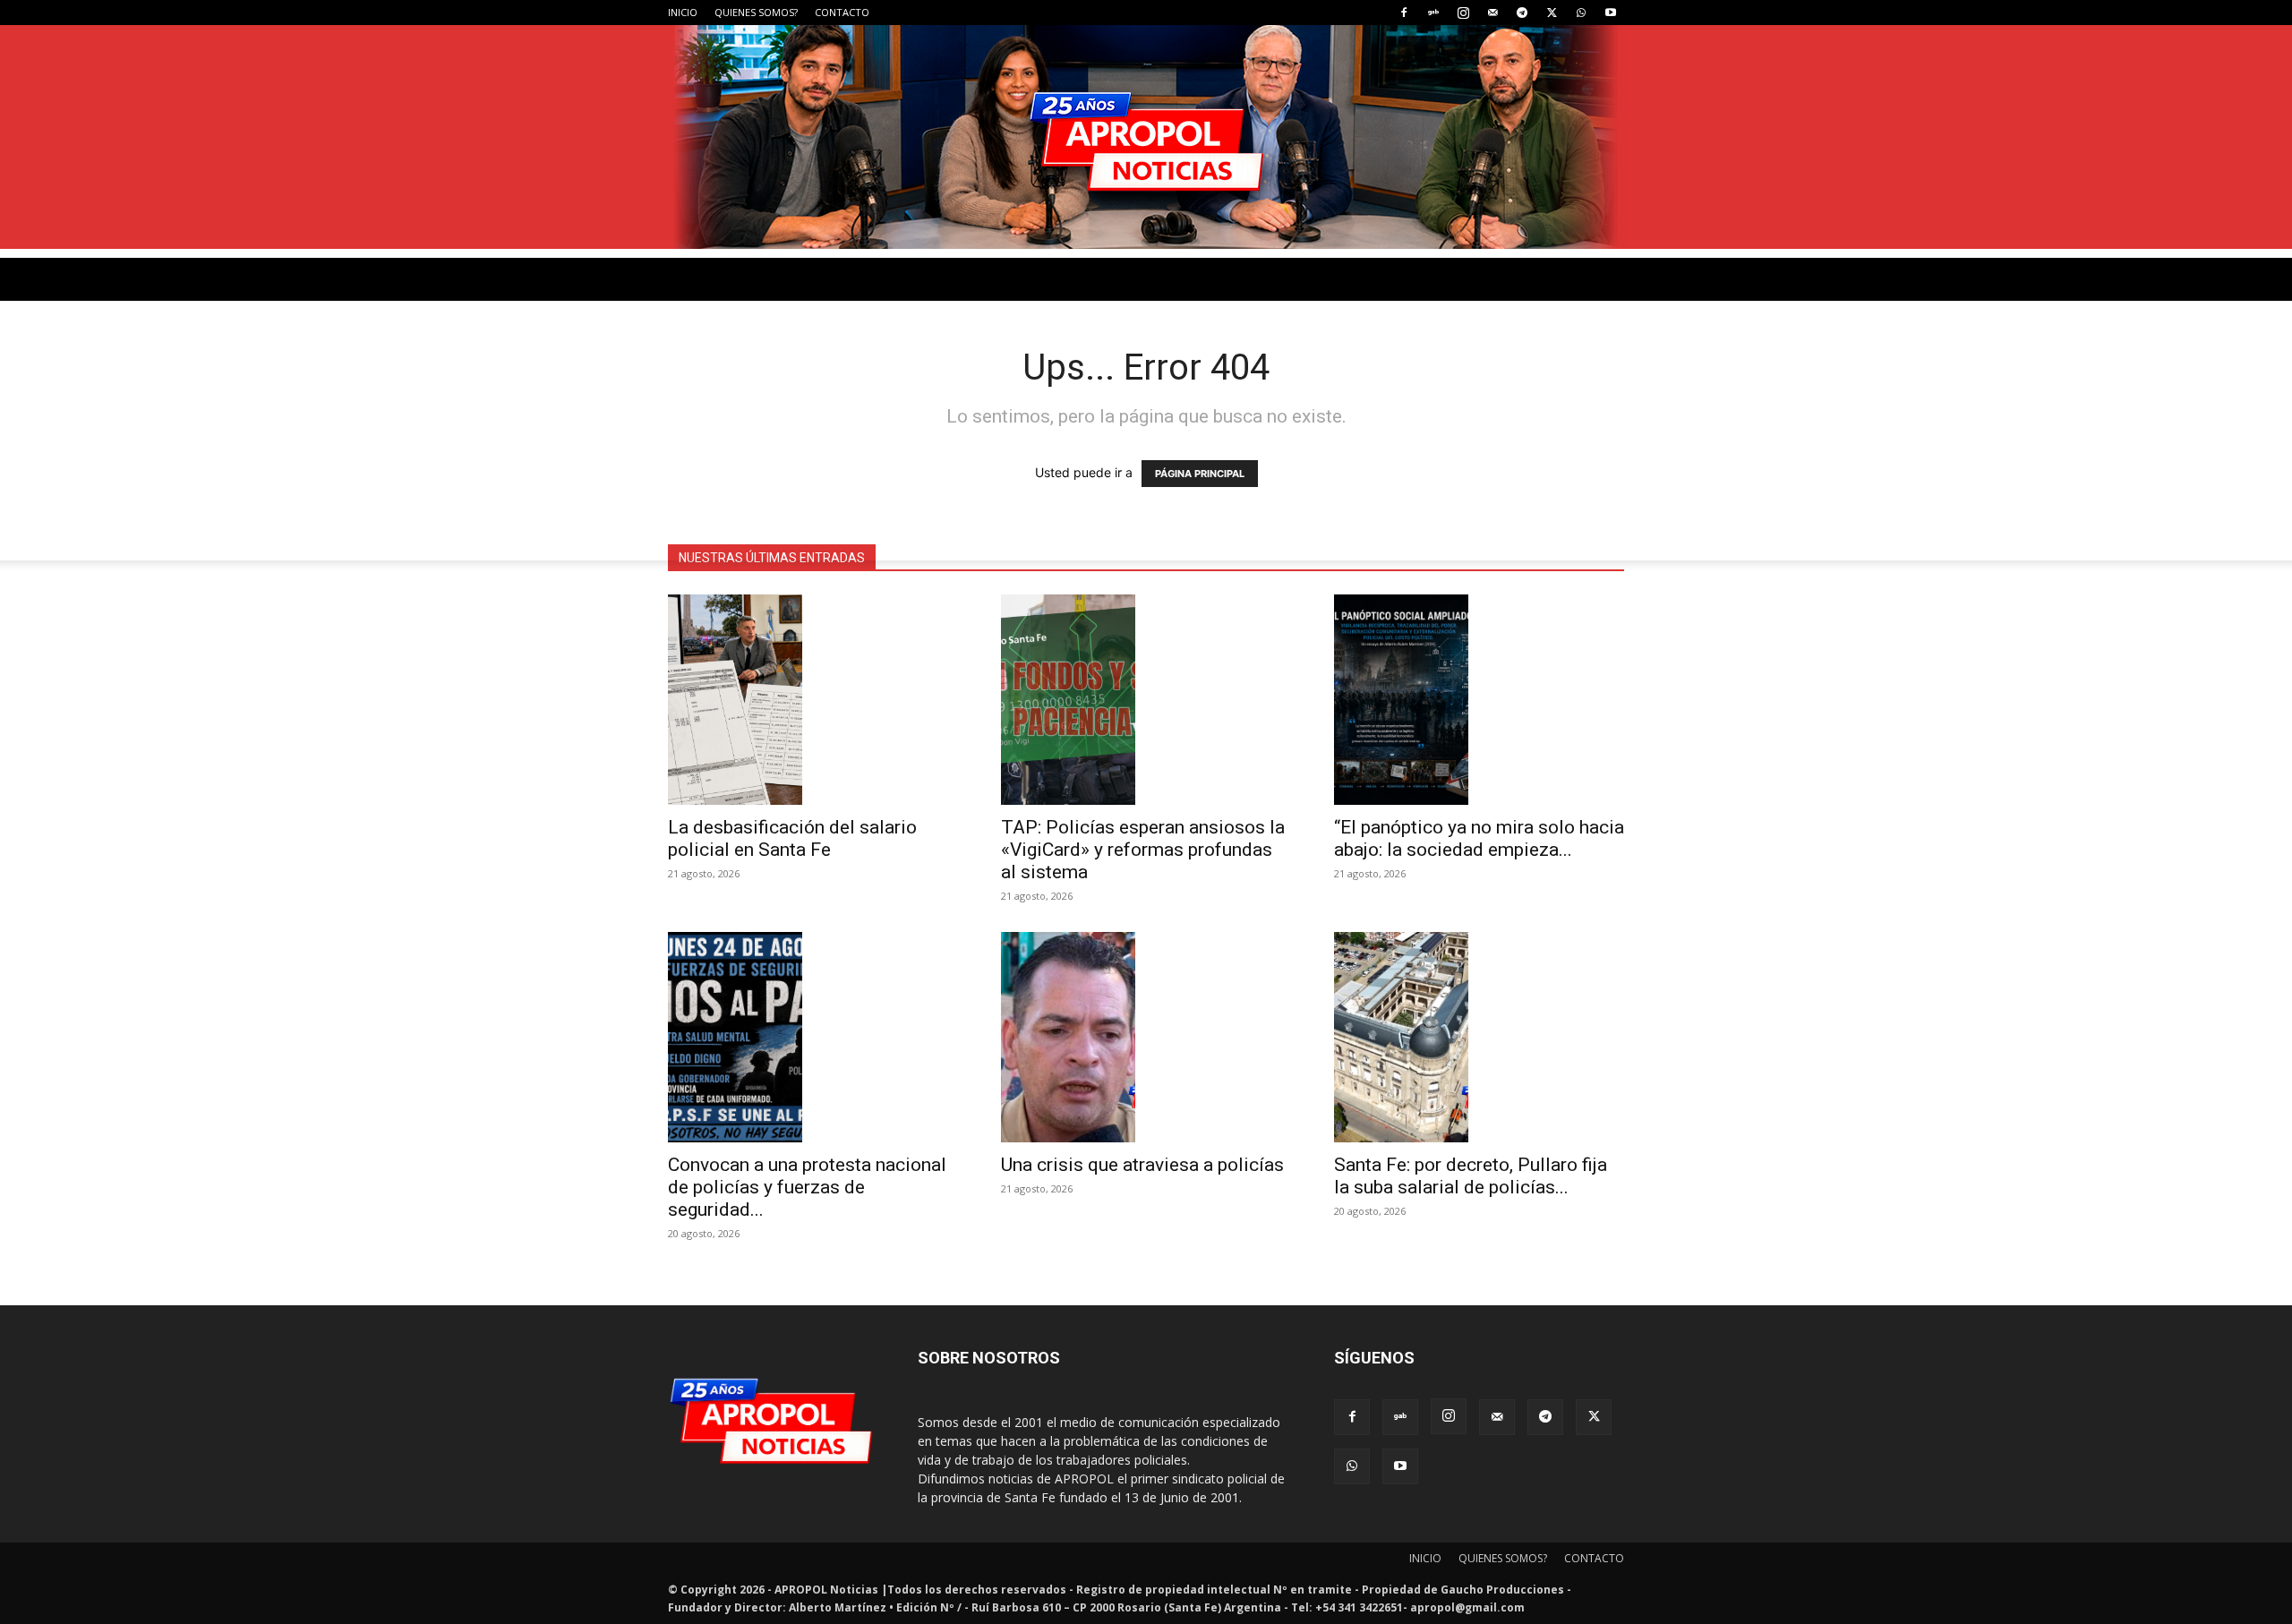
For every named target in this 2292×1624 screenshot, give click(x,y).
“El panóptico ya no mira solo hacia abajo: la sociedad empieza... (1479, 838)
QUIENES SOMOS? (756, 12)
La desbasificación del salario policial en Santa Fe (792, 838)
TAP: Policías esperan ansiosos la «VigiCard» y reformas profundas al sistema (1143, 850)
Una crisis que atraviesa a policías (1142, 1165)
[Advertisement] (1146, 383)
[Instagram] (1463, 13)
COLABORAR (1108, 538)
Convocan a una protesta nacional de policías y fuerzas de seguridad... (807, 1187)
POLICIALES (779, 538)
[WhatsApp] (1581, 13)
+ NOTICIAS (1208, 538)
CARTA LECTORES (990, 538)
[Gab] (1433, 13)
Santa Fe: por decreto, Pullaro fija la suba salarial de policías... (1471, 1176)
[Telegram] (1522, 13)
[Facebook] (1404, 13)
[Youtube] (1611, 13)
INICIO (683, 12)
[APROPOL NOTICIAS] (1146, 137)
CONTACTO (842, 12)
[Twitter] (1552, 13)
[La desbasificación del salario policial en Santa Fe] (813, 700)
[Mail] (1492, 13)
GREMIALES (875, 538)
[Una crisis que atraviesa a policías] (1146, 1037)
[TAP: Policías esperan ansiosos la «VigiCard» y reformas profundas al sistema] (1146, 700)
